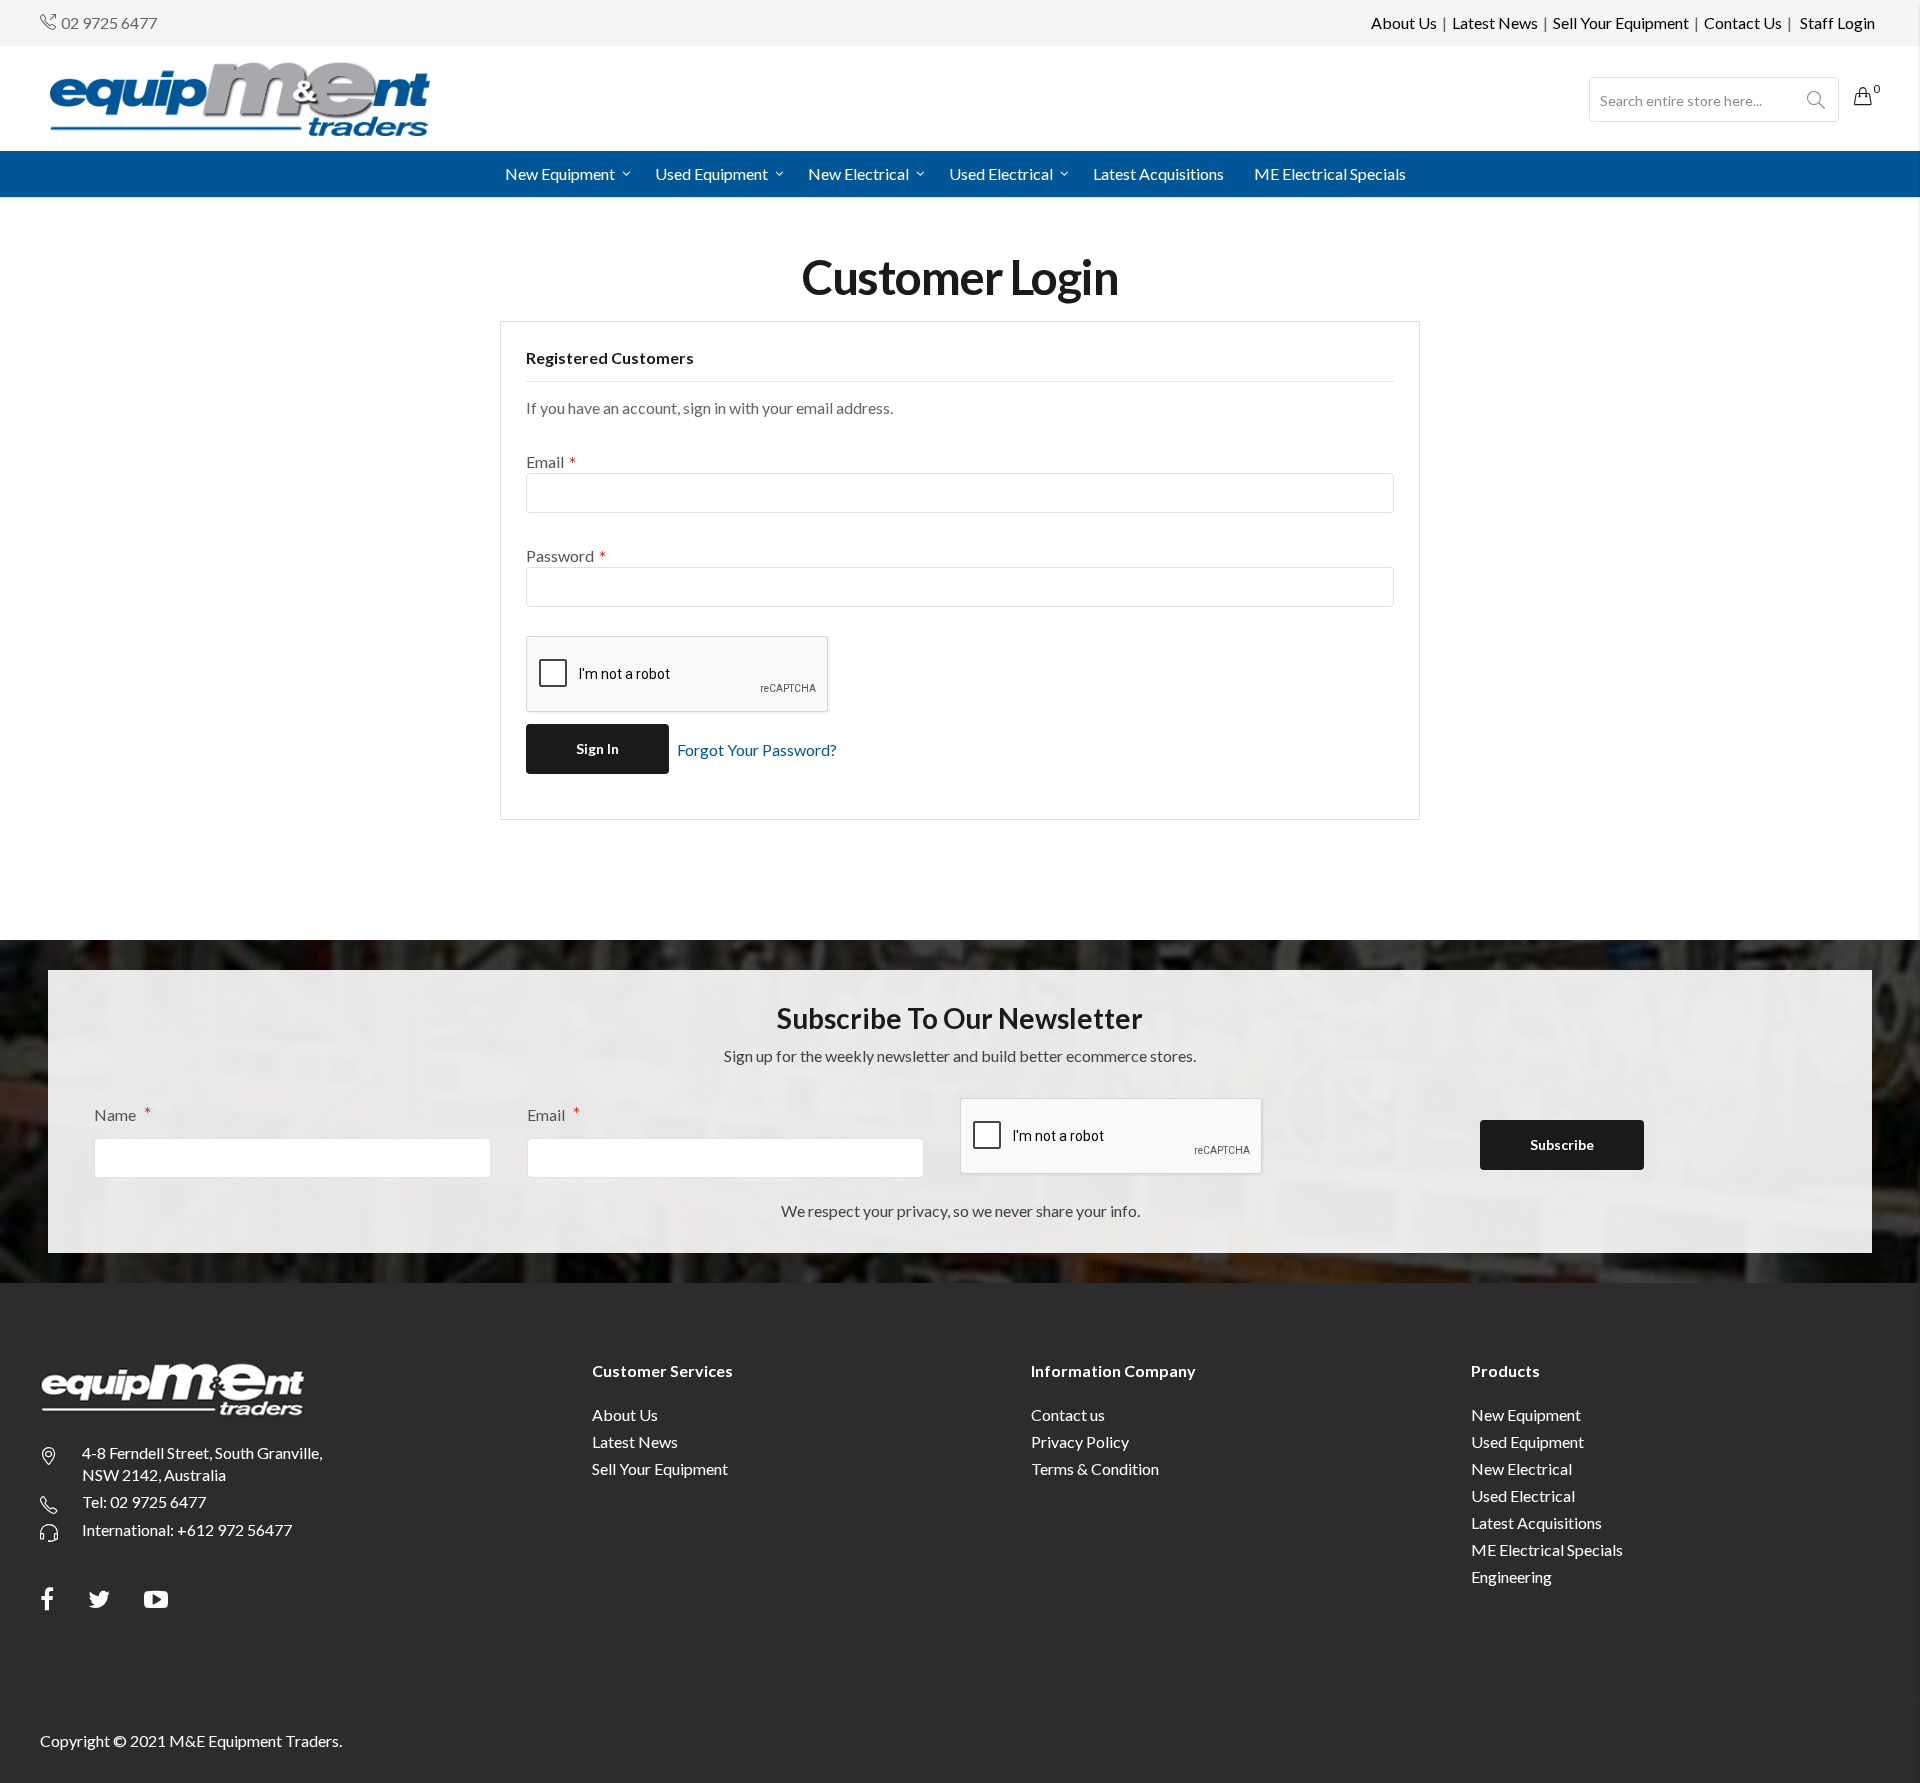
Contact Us (1743, 22)
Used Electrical (1523, 1495)
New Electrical (1521, 1468)
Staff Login (1837, 22)
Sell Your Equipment (1621, 22)
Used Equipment (1527, 1441)
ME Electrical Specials (1547, 1549)
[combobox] (1714, 100)
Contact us (1068, 1414)
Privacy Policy (1080, 1441)
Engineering (1511, 1576)
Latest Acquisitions (1536, 1522)
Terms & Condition (1095, 1468)
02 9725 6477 (109, 22)
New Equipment (1526, 1414)
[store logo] (240, 98)
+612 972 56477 (234, 1529)
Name (116, 1114)
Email (547, 1114)
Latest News (1495, 22)
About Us (1404, 22)
